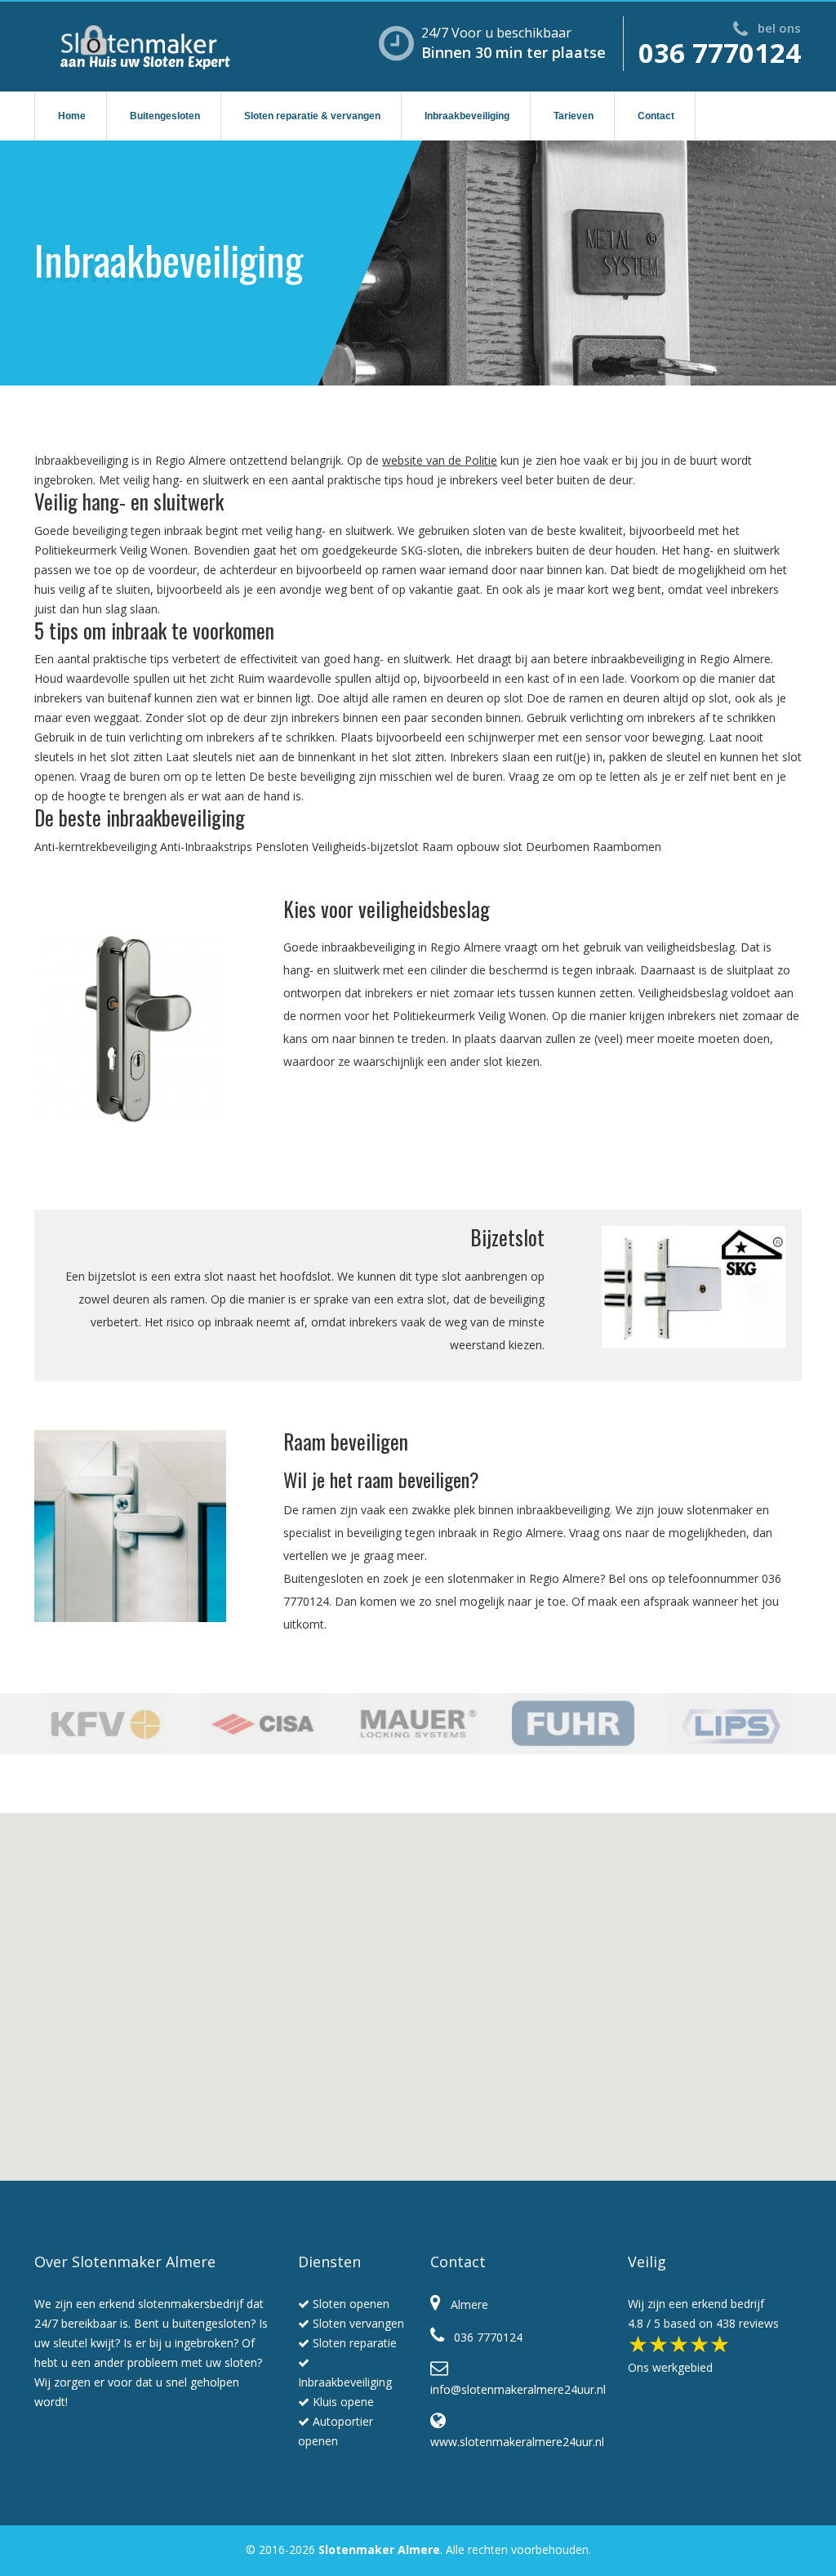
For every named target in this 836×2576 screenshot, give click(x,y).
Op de (365, 460)
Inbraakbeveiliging (467, 116)
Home (72, 116)
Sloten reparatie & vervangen (312, 116)
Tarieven (574, 116)
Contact (656, 116)
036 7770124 (720, 53)
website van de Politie (440, 460)
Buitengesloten (165, 116)
